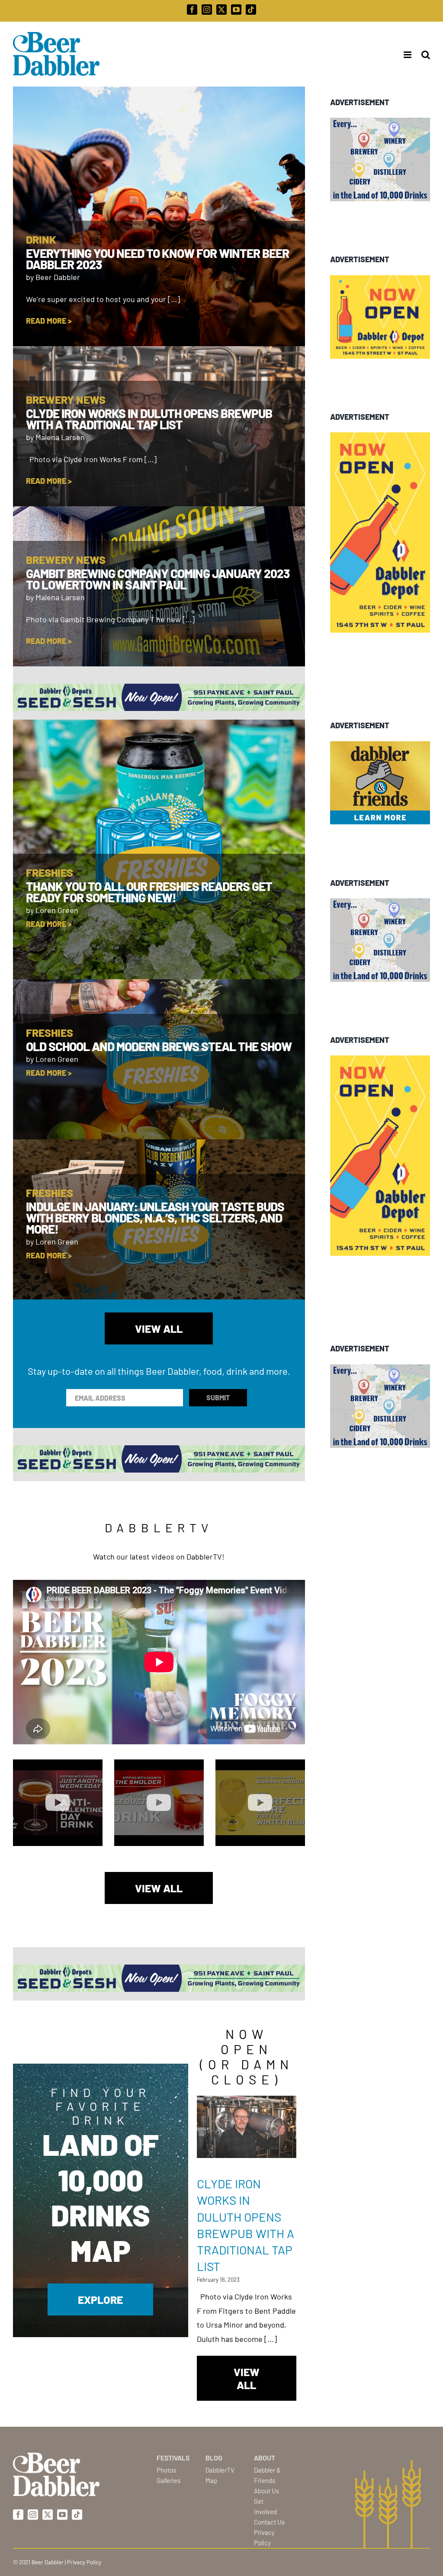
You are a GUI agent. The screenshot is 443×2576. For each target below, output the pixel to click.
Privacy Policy (264, 2537)
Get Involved (265, 2506)
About (265, 2458)
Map (211, 2480)
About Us (266, 2491)
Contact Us (269, 2522)
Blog (214, 2458)
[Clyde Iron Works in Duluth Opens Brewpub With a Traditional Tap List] (247, 2127)
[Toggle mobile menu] (405, 55)
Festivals (173, 2458)
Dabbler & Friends (267, 2475)
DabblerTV (220, 2470)
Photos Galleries (169, 2475)
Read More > (49, 321)
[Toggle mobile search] (426, 55)
